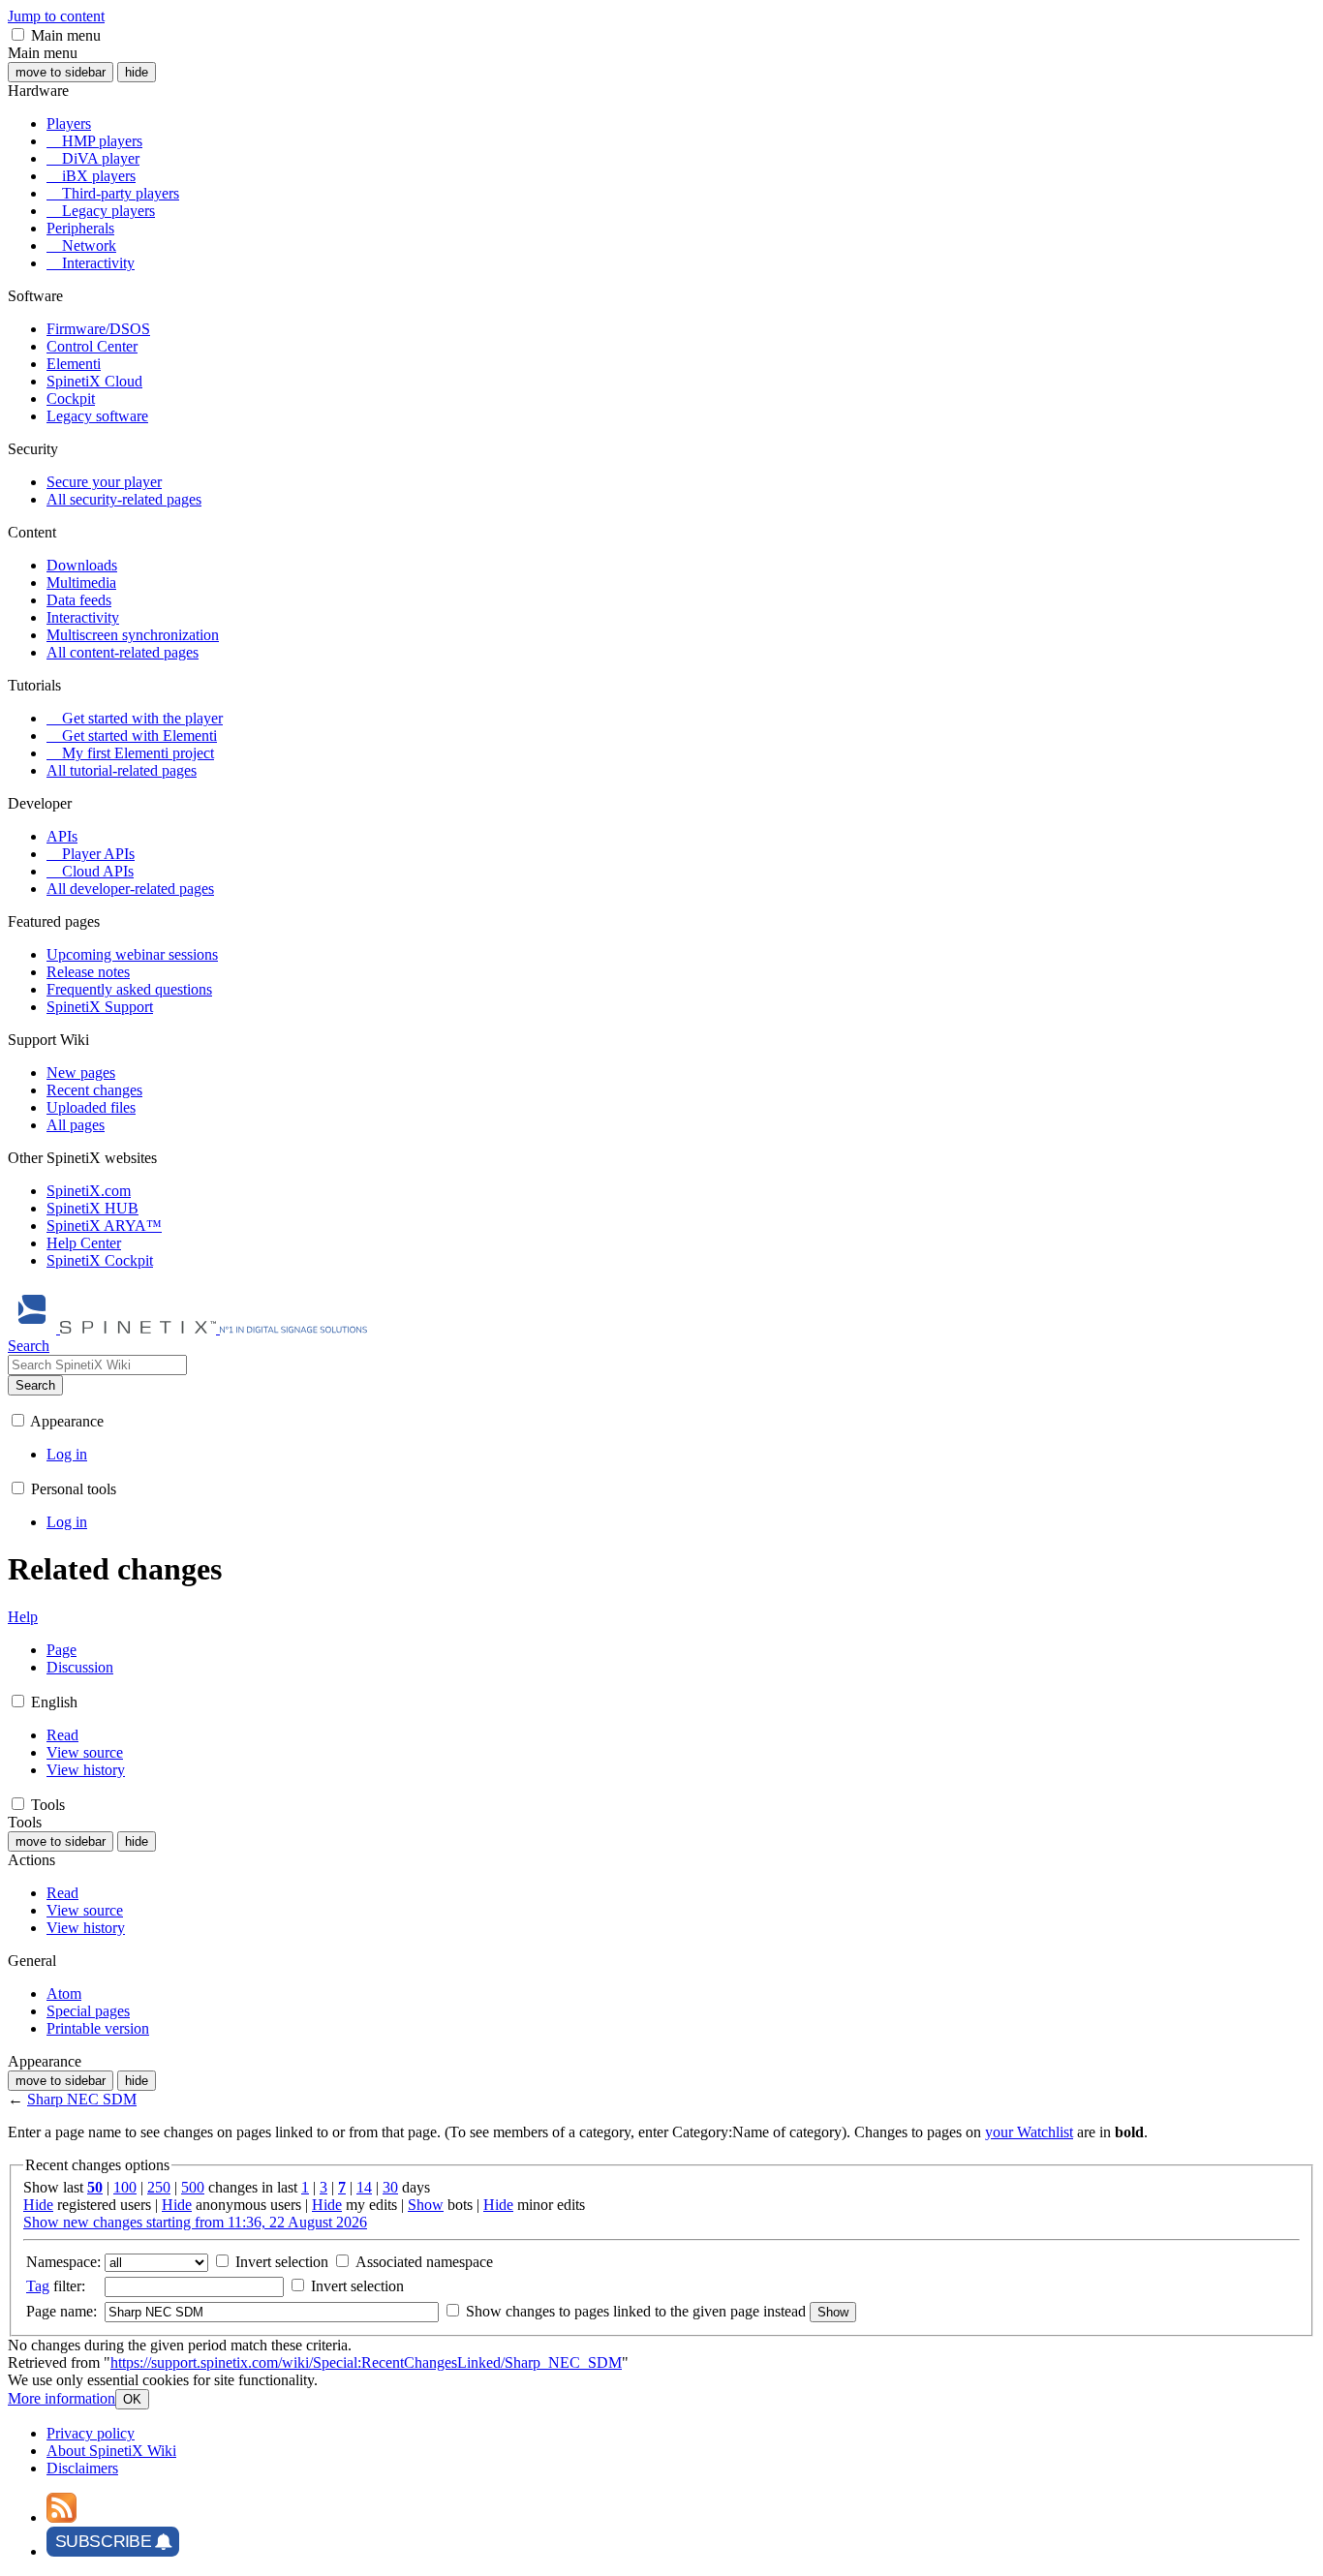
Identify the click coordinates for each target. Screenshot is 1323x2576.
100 (125, 2187)
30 (390, 2187)
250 (159, 2187)
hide (137, 72)
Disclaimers (82, 2468)
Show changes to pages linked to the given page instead (636, 2311)
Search (35, 1385)
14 (364, 2187)
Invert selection (280, 2262)
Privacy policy (91, 2433)
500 (193, 2187)
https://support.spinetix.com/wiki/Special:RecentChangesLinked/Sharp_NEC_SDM (366, 2362)
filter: (56, 2286)
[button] (18, 34)
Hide (38, 2205)
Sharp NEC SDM (82, 2099)
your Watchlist (1029, 2132)
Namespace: (63, 2262)
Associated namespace (422, 2262)
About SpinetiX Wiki (111, 2451)
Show (426, 2205)
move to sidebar (61, 72)
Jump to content (56, 16)
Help (23, 1617)
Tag (38, 2286)
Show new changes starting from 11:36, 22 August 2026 (195, 2222)
